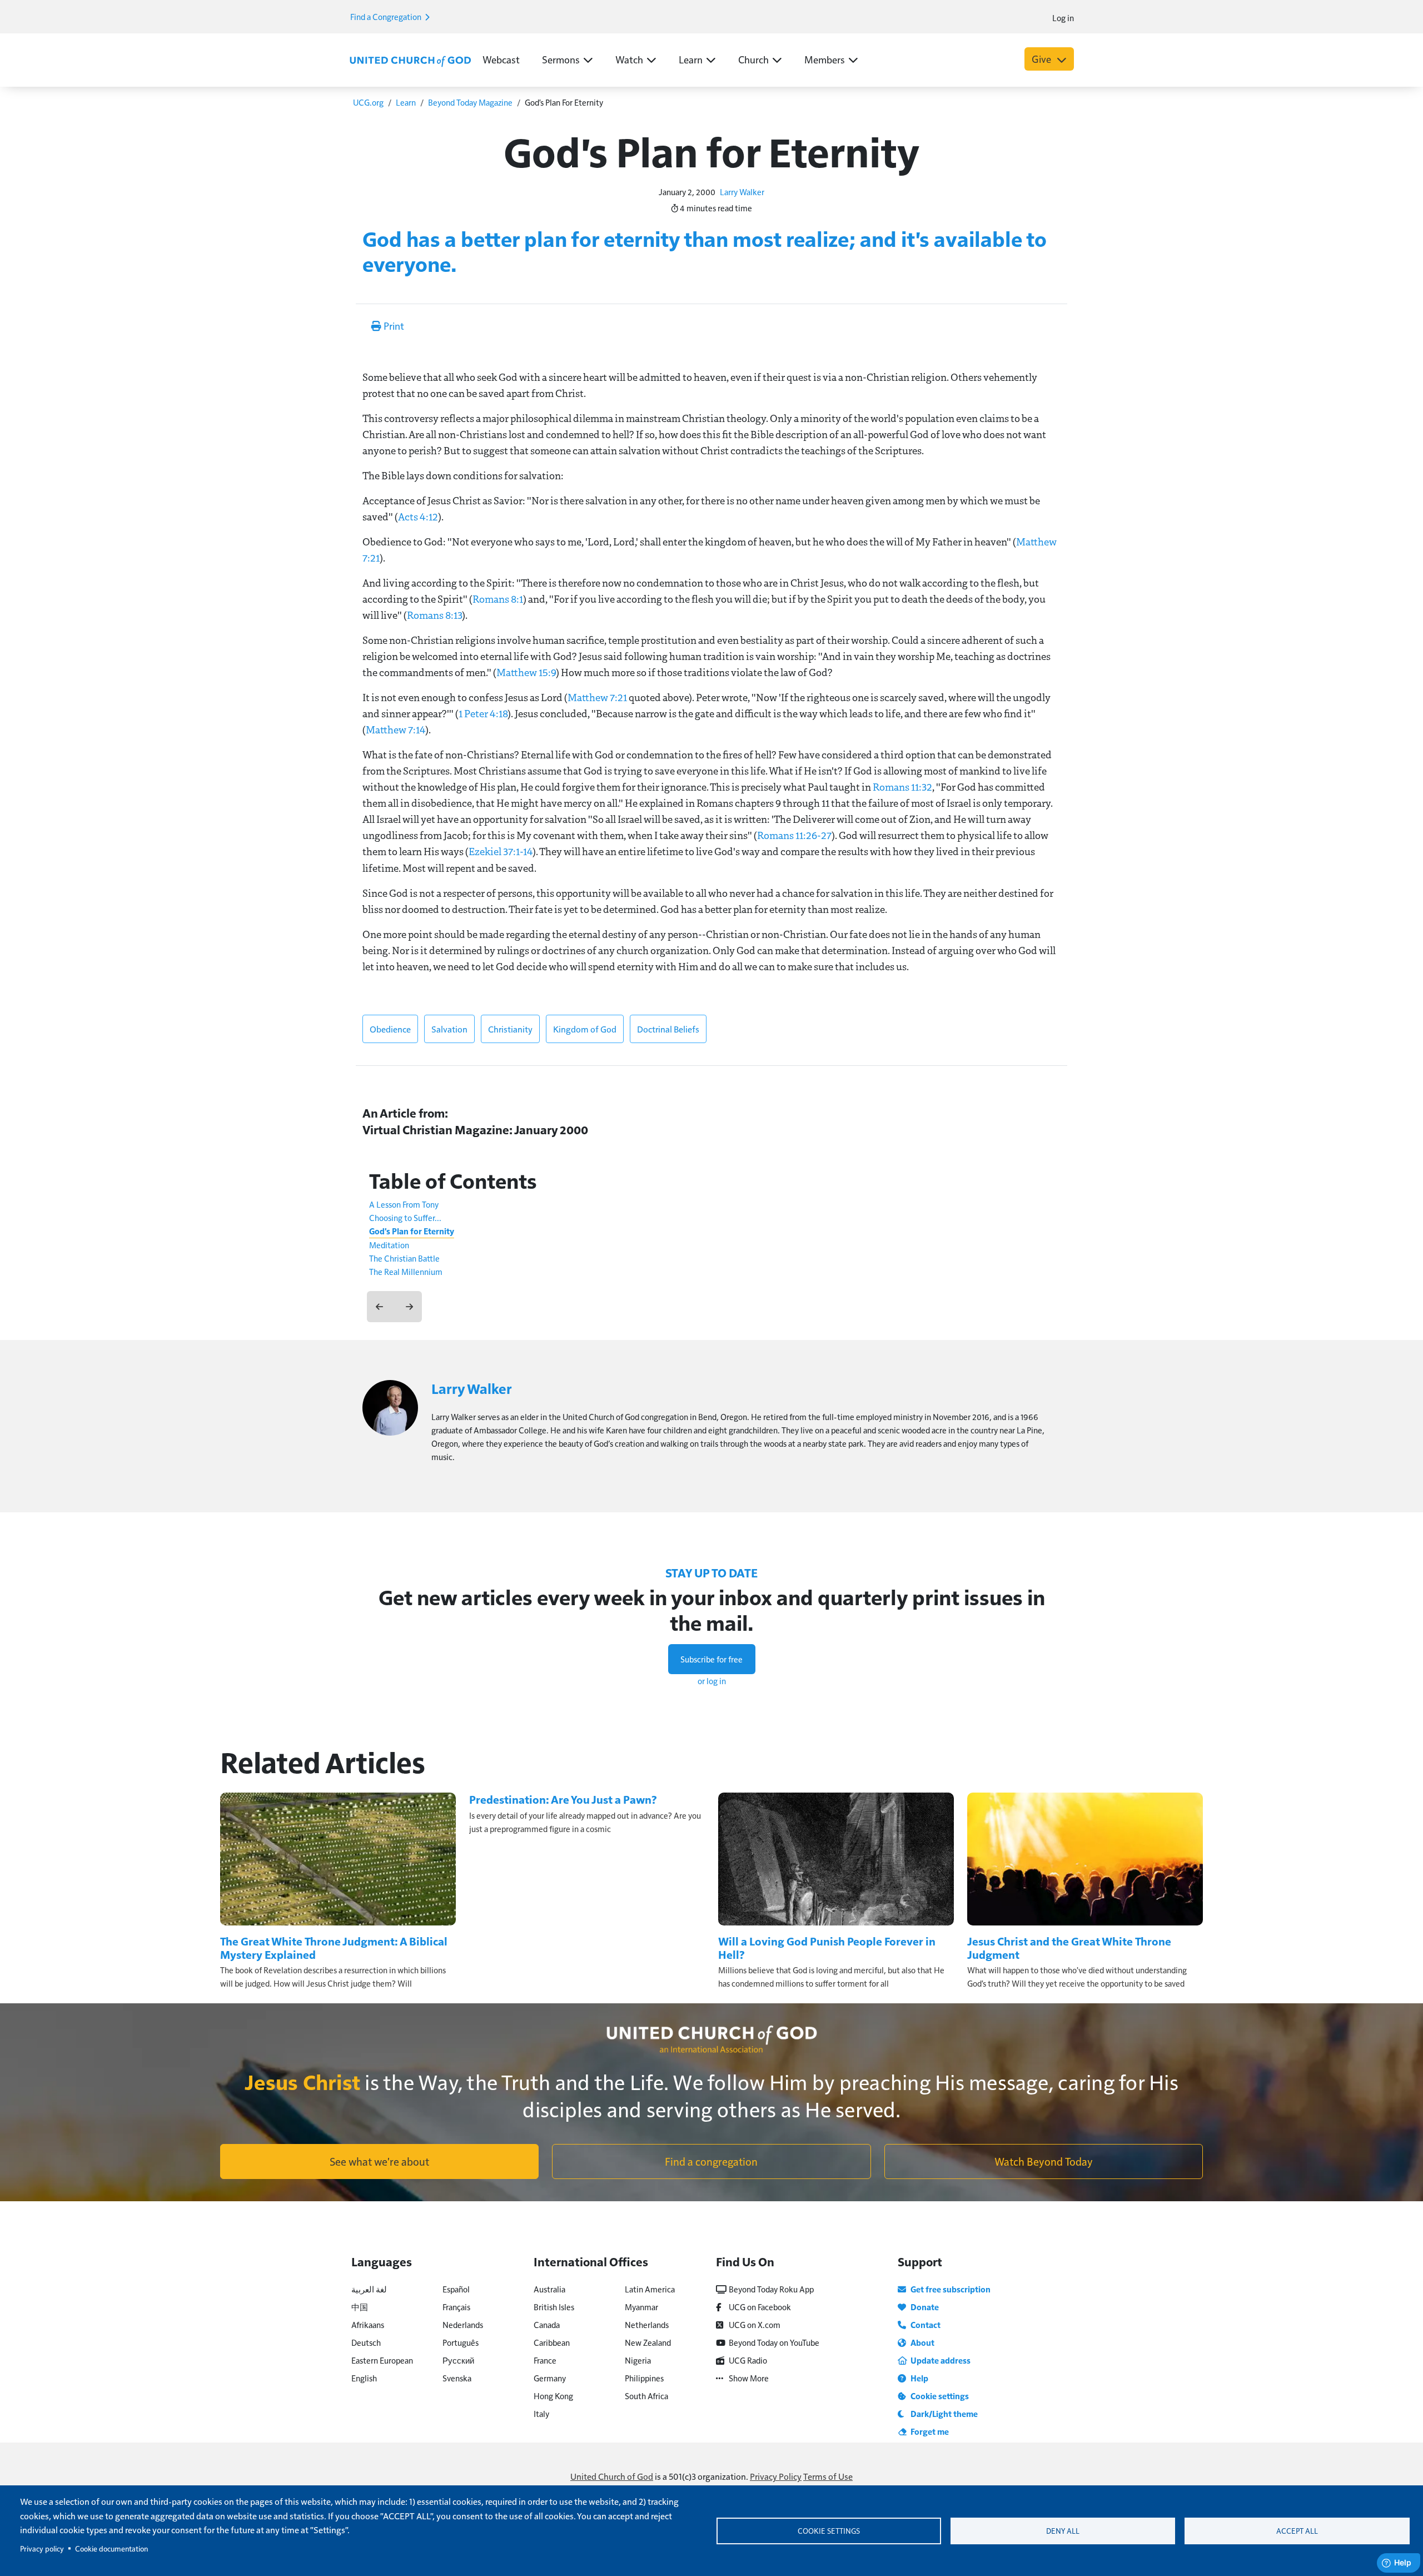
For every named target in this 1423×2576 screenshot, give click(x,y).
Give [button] (1043, 59)
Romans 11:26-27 (794, 835)
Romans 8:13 (434, 615)
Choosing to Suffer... (405, 1217)
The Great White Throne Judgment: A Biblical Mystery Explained (334, 1948)
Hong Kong (553, 2396)
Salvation (449, 1029)
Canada (547, 2324)
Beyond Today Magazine (470, 102)
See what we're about (379, 2161)
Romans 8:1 (498, 599)
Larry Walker (742, 192)
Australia (549, 2289)
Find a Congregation (387, 16)
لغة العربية (369, 2289)
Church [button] (753, 59)
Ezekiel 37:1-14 (501, 851)
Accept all (1297, 2531)
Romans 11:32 (902, 787)
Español (456, 2289)
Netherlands (647, 2324)
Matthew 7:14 (395, 729)
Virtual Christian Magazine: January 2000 (475, 1130)
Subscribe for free (711, 1659)
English (364, 2378)
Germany (550, 2378)
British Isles (554, 2307)
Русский (458, 2360)
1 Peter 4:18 (483, 713)
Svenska (457, 2378)
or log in (712, 1681)
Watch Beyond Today (1044, 2161)
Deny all (1063, 2531)
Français (456, 2307)
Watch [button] (629, 59)
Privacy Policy (776, 2476)
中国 (360, 2307)
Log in (1063, 18)
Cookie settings (829, 2531)
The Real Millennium (406, 1271)
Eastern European (382, 2360)
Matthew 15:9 (526, 672)
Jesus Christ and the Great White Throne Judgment (1069, 1948)
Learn (406, 102)
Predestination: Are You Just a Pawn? (563, 1799)
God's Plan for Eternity (412, 1231)
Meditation (389, 1245)
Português (461, 2342)
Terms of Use (828, 2476)
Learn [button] (691, 59)
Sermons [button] (561, 59)
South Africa (646, 2396)
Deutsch (366, 2342)
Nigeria (638, 2360)
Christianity (510, 1029)
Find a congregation (711, 2161)
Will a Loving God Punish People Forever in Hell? (827, 1948)
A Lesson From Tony (404, 1204)
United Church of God (612, 2476)
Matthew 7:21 (597, 697)
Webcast (501, 59)
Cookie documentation (111, 2548)
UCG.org (368, 102)
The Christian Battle (404, 1258)
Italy (541, 2413)
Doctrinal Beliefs (668, 1029)
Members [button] (825, 59)
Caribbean (552, 2342)
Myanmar (641, 2307)
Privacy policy (42, 2548)
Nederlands (463, 2324)
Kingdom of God (585, 1029)
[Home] (410, 60)
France (545, 2360)
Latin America (650, 2289)
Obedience (390, 1029)
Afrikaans (368, 2324)
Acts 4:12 (418, 517)
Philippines (644, 2378)
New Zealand (648, 2342)
